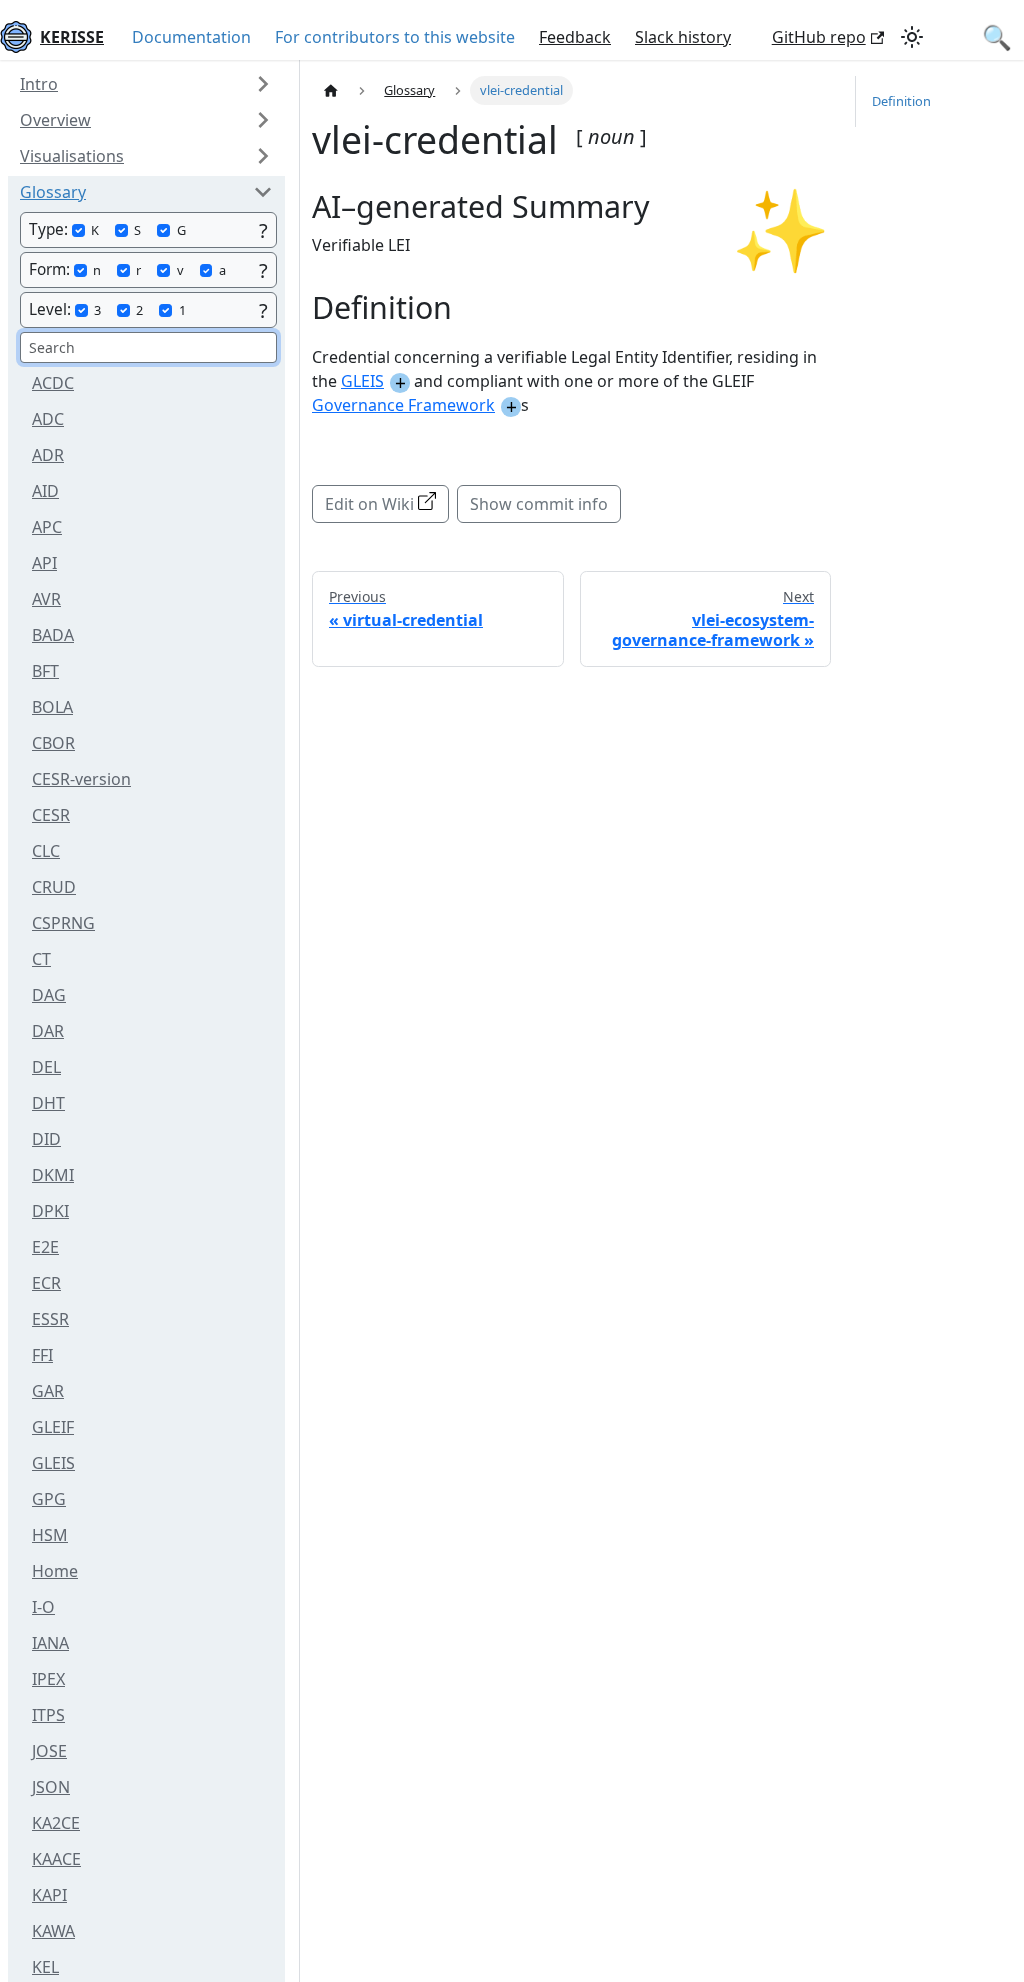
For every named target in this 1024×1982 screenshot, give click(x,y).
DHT (48, 1103)
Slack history (683, 37)
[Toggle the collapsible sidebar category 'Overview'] (263, 120)
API (44, 563)
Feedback (575, 37)
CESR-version (81, 779)
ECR (46, 1283)
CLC (46, 851)
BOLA (52, 707)
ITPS (48, 1715)
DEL (46, 1067)
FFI (42, 1355)
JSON (51, 1787)
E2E (45, 1247)
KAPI (49, 1895)
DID (46, 1139)
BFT (45, 671)
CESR (51, 815)
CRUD (54, 887)
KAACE (56, 1859)
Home (55, 1571)
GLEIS (53, 1463)
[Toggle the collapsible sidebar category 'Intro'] (263, 84)
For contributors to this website (395, 37)
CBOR (53, 743)
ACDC (53, 383)
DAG (49, 995)
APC (47, 527)
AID (45, 491)
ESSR (50, 1319)
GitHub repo (819, 37)
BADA (53, 635)
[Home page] (331, 90)
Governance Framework (403, 405)
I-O (43, 1607)
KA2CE (56, 1823)
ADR (48, 455)
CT (41, 959)
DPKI (50, 1211)
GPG (49, 1499)
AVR (46, 599)
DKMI (53, 1175)
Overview (55, 120)
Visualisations (72, 156)
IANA (50, 1643)
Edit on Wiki (369, 504)
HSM (50, 1535)
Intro (39, 84)
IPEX (48, 1679)
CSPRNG (63, 923)
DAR (48, 1031)
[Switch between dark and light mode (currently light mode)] (912, 37)
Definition (901, 101)
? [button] (263, 231)
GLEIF (53, 1427)
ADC (48, 419)
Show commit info (539, 504)
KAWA (53, 1931)
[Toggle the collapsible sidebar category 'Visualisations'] (263, 156)
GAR (48, 1391)
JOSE (49, 1751)
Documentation (191, 37)
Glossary (53, 192)
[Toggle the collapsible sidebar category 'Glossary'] (263, 192)
